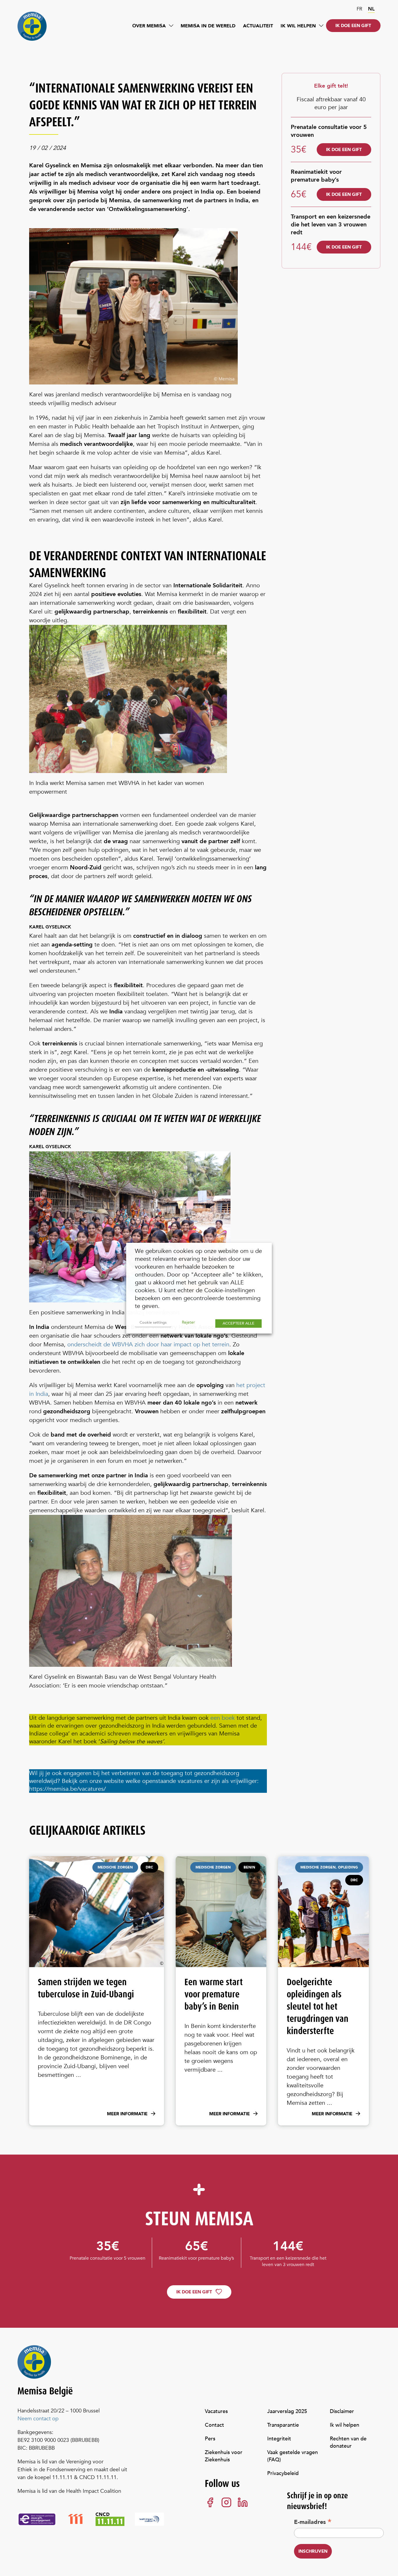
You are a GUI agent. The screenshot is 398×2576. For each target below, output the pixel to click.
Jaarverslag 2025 (287, 2411)
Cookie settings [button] (153, 1322)
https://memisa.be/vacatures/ (67, 1789)
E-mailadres (313, 2522)
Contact (214, 2425)
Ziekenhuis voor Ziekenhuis (224, 2456)
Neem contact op (38, 2419)
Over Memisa (149, 26)
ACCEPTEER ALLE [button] (238, 1323)
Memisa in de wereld (208, 26)
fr (359, 9)
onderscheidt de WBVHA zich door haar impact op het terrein (148, 1344)
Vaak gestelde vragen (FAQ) (293, 2456)
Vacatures (216, 2411)
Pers (210, 2439)
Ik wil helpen (298, 26)
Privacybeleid (283, 2473)
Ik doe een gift (353, 26)
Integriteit (279, 2439)
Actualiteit (258, 26)
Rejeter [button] (188, 1322)
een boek (223, 1718)
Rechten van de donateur (348, 2442)
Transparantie (283, 2425)
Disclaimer (342, 2411)
